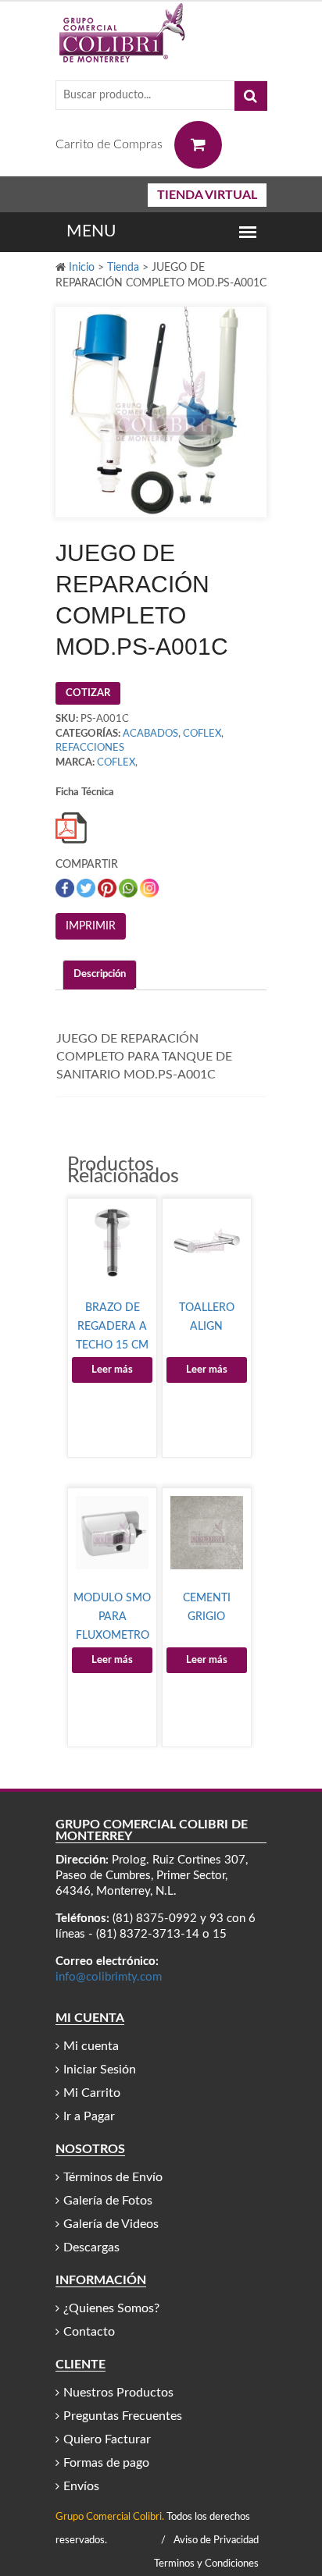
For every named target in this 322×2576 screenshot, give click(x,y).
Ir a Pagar (89, 2116)
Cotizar (88, 693)
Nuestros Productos (118, 2393)
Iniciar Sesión (100, 2070)
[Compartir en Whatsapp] (129, 888)
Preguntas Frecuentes (123, 2416)
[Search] (251, 96)
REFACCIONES (90, 748)
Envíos (81, 2486)
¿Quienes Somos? (111, 2308)
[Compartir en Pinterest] (108, 888)
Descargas (91, 2247)
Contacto (89, 2332)
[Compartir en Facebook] (66, 888)
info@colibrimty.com (109, 1977)
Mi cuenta (91, 2046)
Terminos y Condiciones (206, 2564)
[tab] (100, 975)
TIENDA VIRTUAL (207, 195)
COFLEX (202, 734)
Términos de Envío (113, 2177)
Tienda (123, 268)
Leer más (112, 1370)
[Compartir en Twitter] (87, 888)
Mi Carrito (92, 2093)
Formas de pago (106, 2463)
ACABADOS (150, 734)
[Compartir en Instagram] (149, 888)
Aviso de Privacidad (216, 2540)
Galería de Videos (111, 2224)
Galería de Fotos (108, 2201)
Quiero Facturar (107, 2439)
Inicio (82, 268)
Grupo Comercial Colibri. (110, 2517)
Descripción (100, 974)
